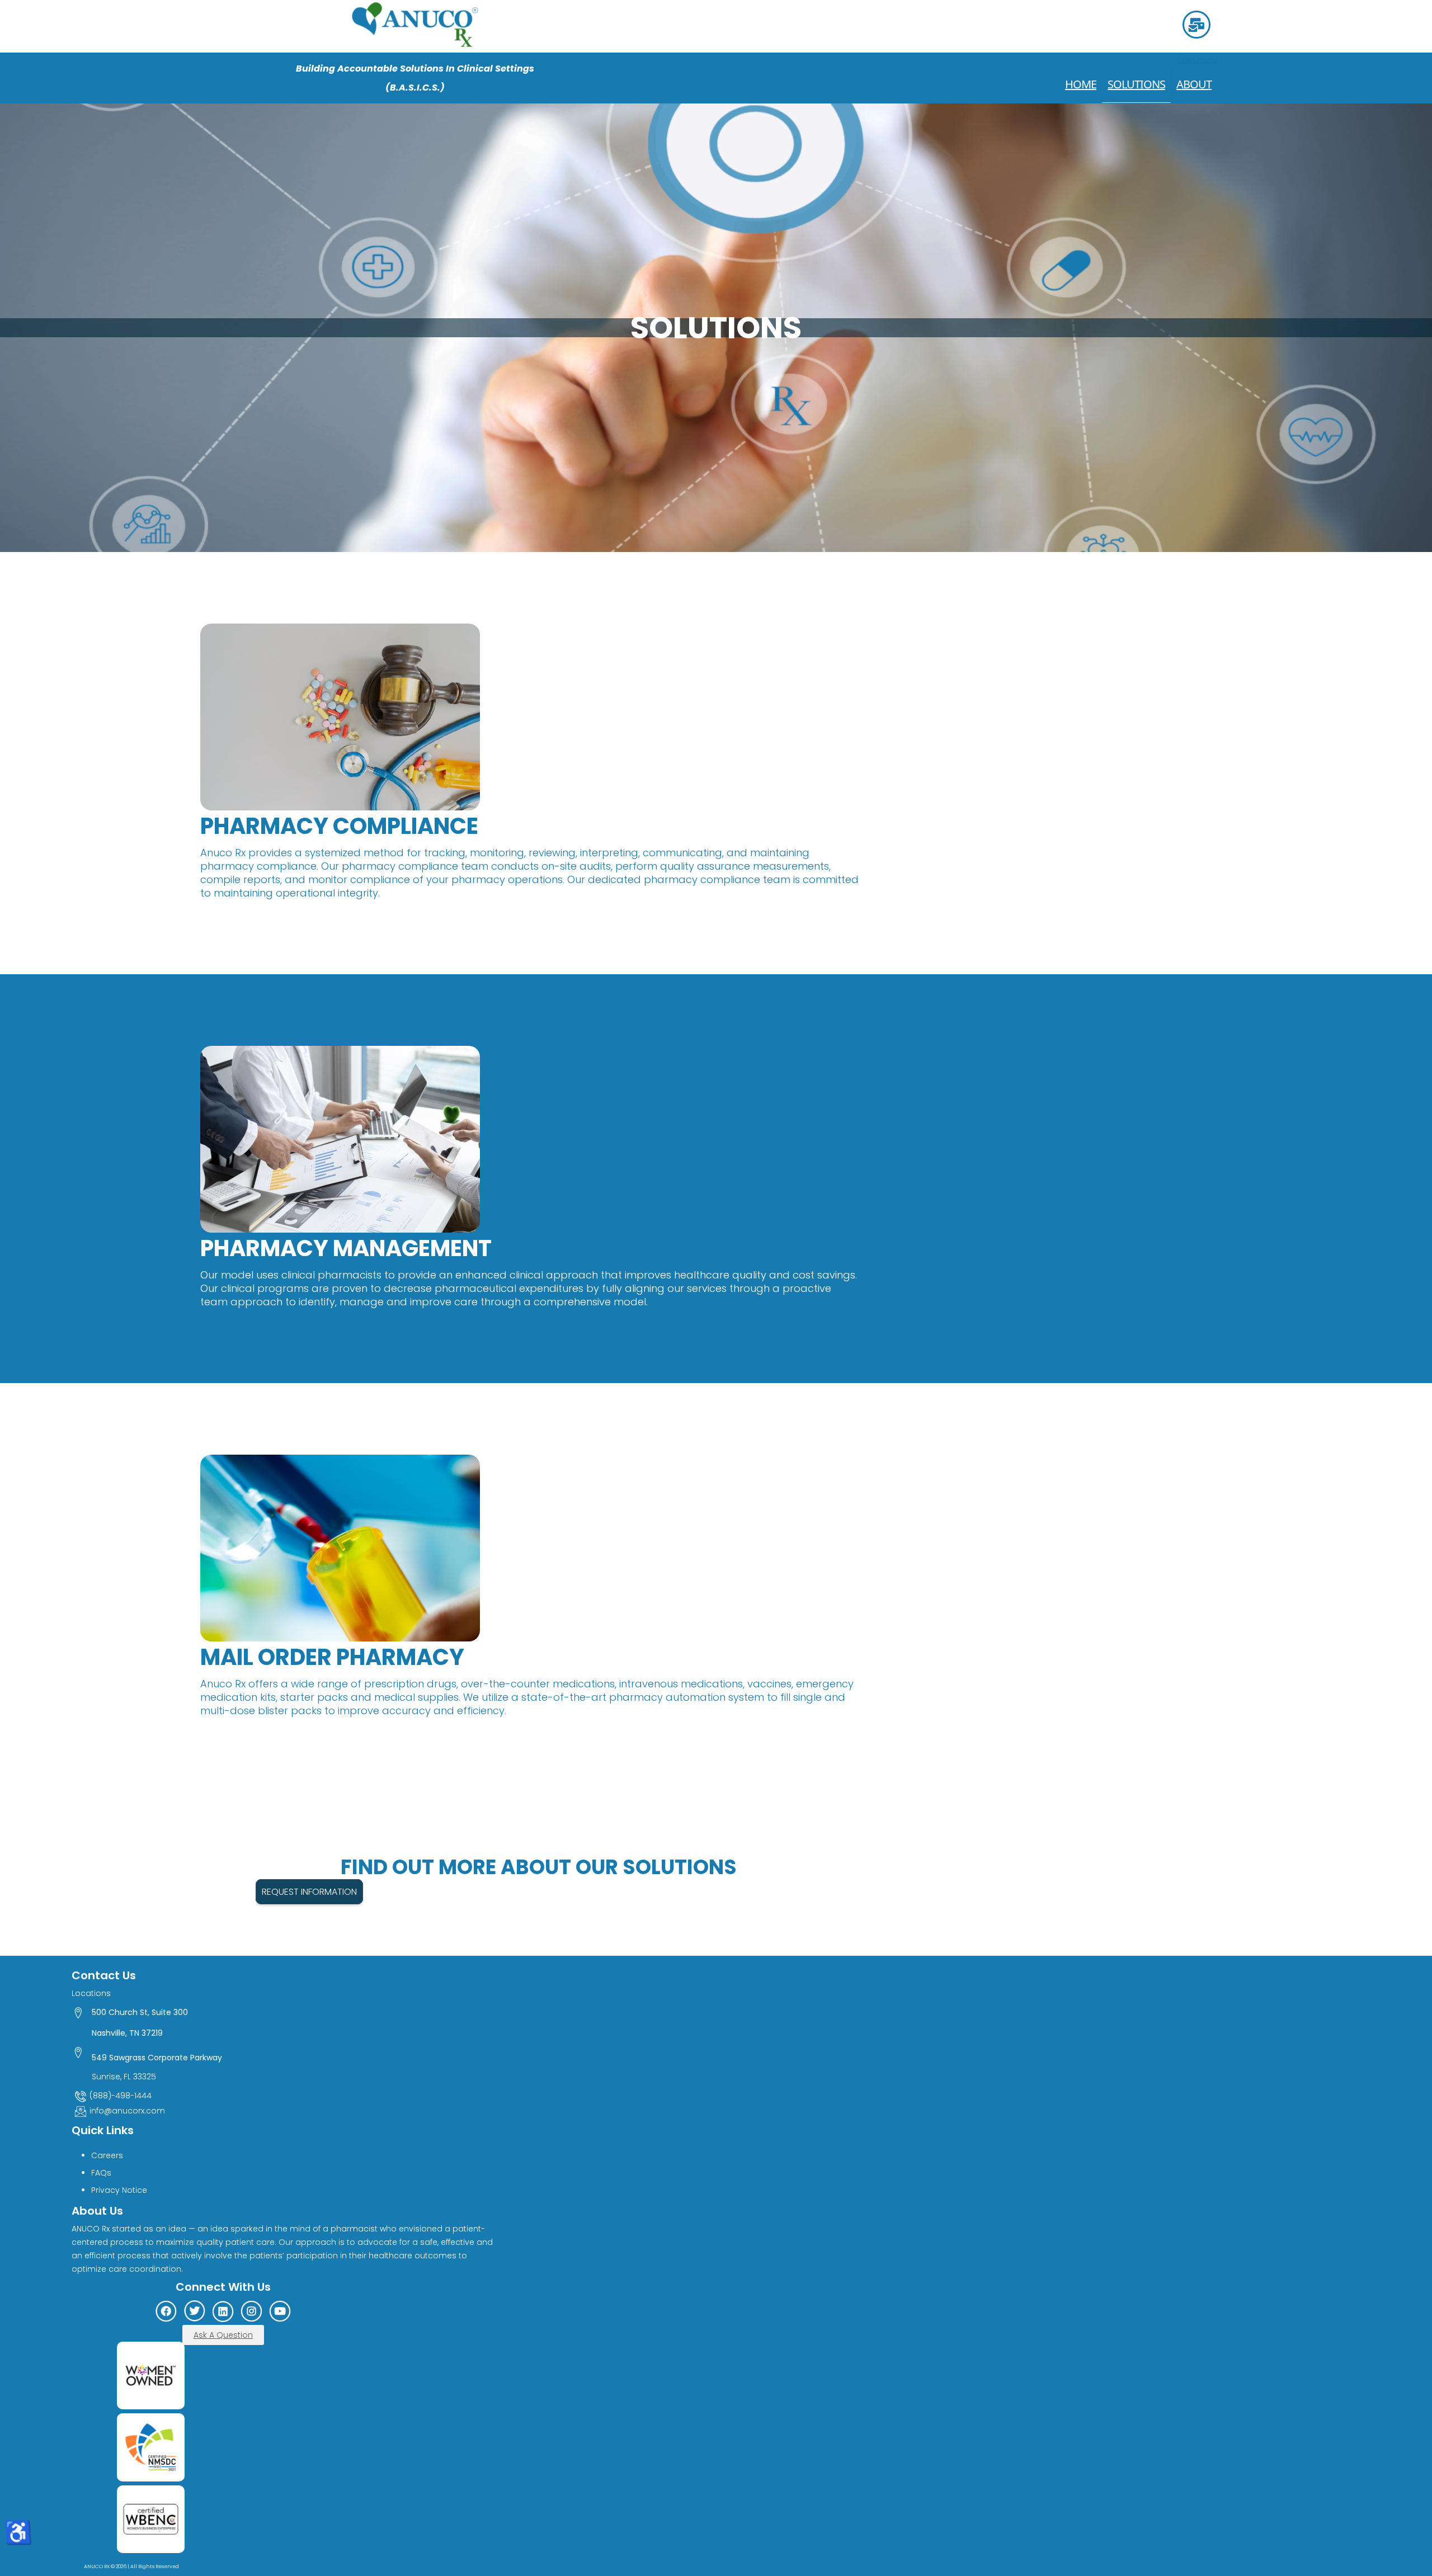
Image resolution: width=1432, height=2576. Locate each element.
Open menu (1197, 60)
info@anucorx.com (127, 2111)
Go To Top (1393, 2521)
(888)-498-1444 (121, 2096)
